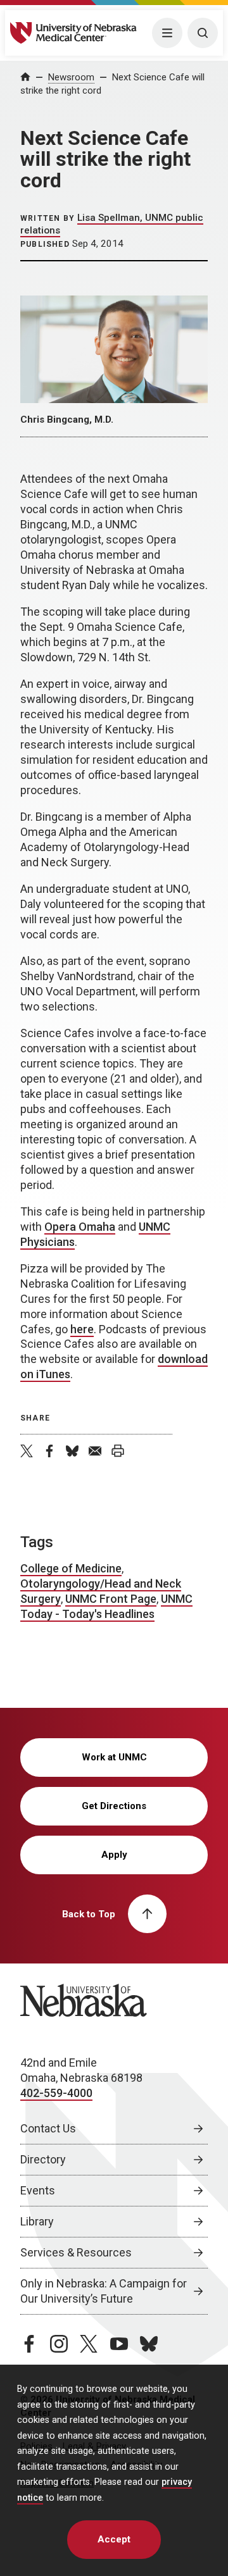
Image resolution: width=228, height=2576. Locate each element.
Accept (114, 2539)
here (82, 1329)
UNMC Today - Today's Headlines (106, 1606)
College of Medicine (71, 1568)
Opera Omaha (80, 1227)
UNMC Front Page (111, 1599)
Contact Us (48, 2128)
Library (37, 2221)
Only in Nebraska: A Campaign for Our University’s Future (104, 2291)
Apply (114, 1855)
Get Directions (114, 1806)
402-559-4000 (56, 2093)
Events (38, 2190)
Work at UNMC (114, 1757)
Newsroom (71, 77)
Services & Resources (76, 2252)
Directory (43, 2159)
